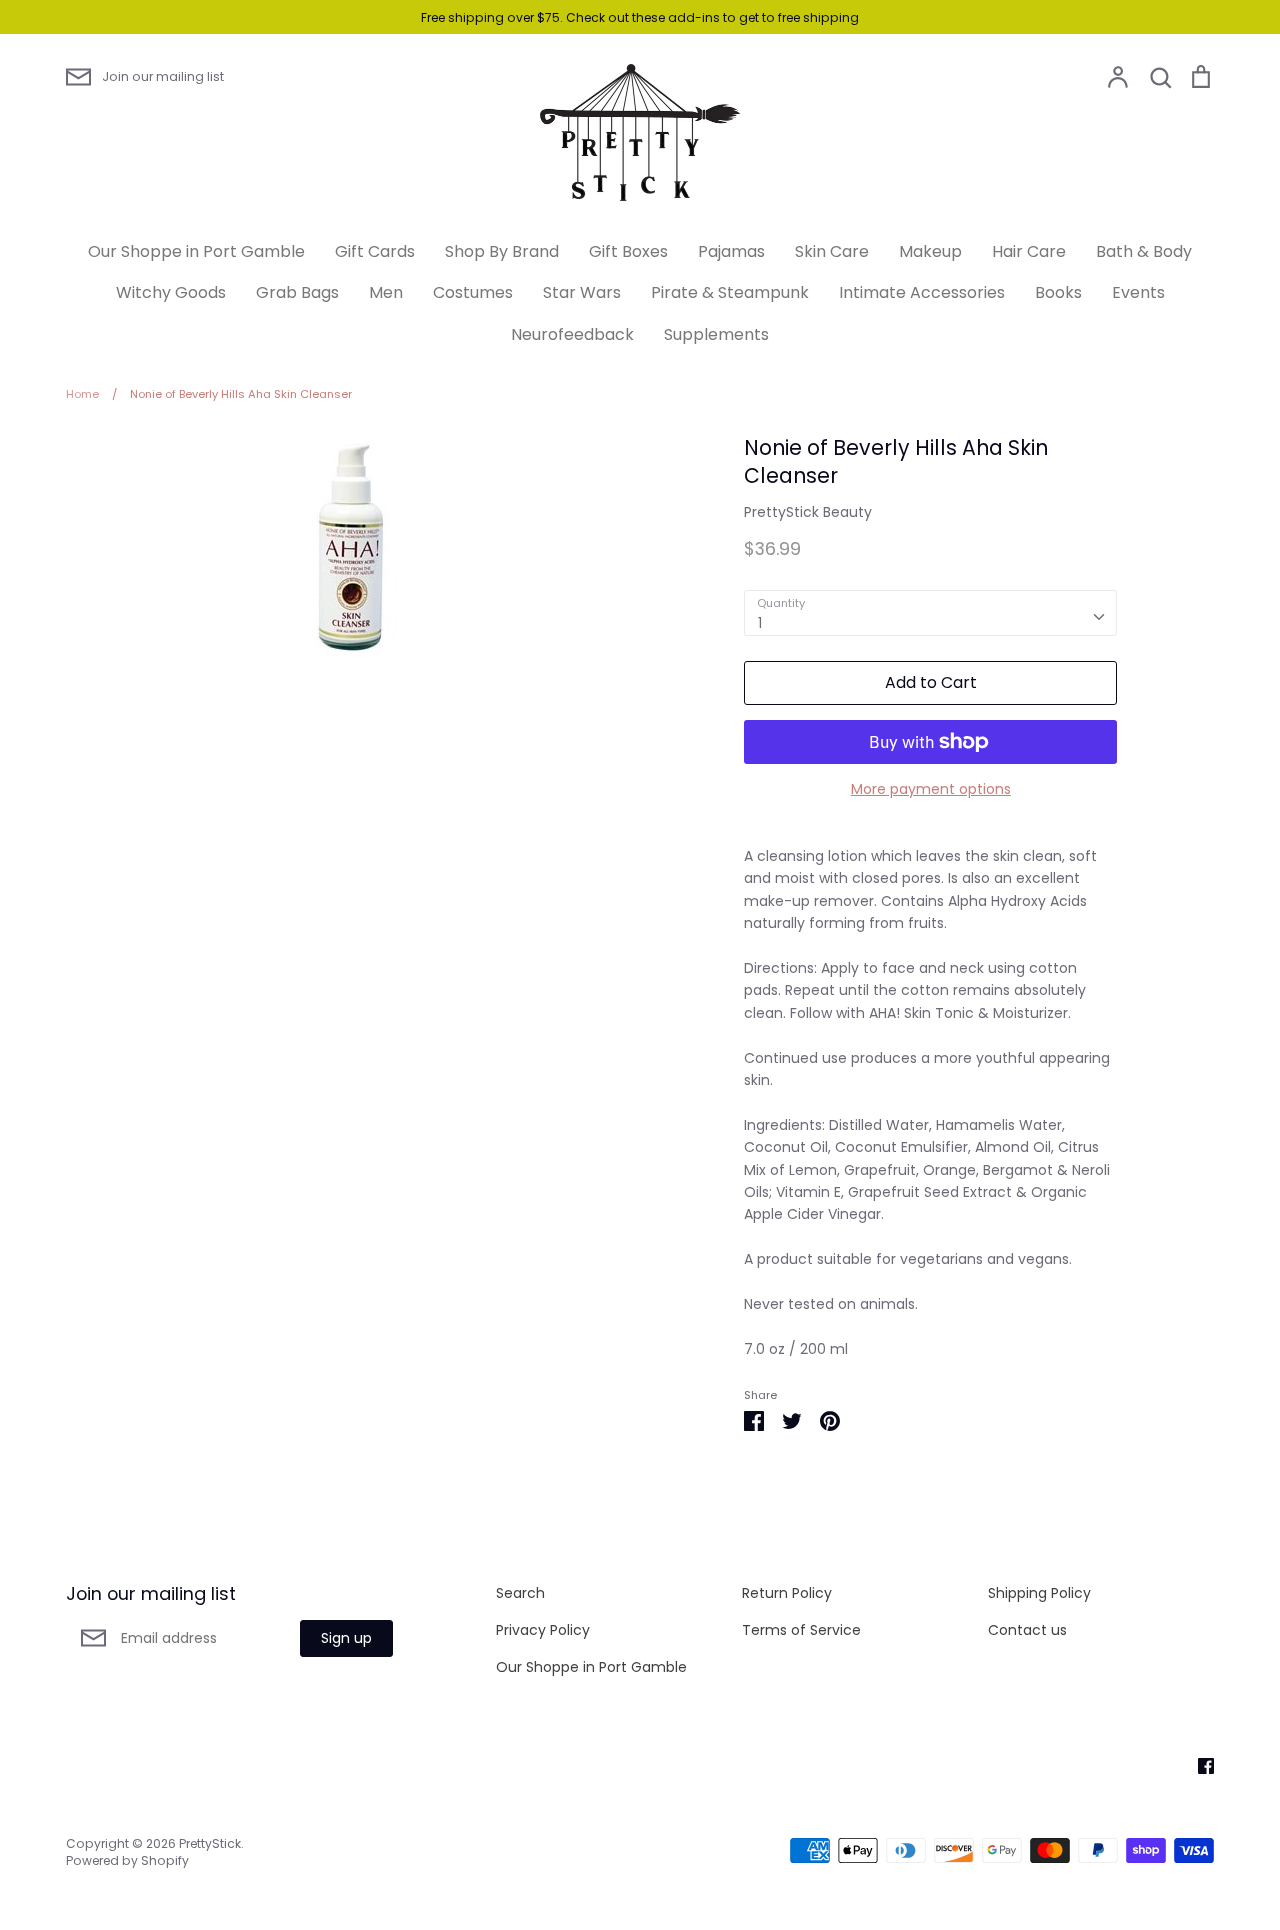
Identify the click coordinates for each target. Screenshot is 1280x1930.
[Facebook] (1198, 1765)
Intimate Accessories (922, 292)
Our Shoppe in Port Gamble (196, 251)
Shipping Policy (1039, 1593)
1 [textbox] (760, 623)
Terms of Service (801, 1630)
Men (386, 292)
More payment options (931, 789)
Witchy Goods (171, 292)
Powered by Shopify (127, 1860)
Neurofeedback (572, 334)
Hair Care (1029, 251)
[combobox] (930, 613)
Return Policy (787, 1593)
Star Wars (582, 292)
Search (520, 1593)
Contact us (1027, 1630)
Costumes (473, 292)
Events (1138, 292)
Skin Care (832, 251)
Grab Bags (297, 292)
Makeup (930, 251)
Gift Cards (375, 251)
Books (1058, 292)
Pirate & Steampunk (730, 292)
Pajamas (731, 251)
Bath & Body (1144, 251)
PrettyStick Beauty (808, 512)
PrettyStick (210, 1843)
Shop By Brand (502, 251)
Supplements (716, 334)
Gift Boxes (628, 251)
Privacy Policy (543, 1630)
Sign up (346, 1638)
